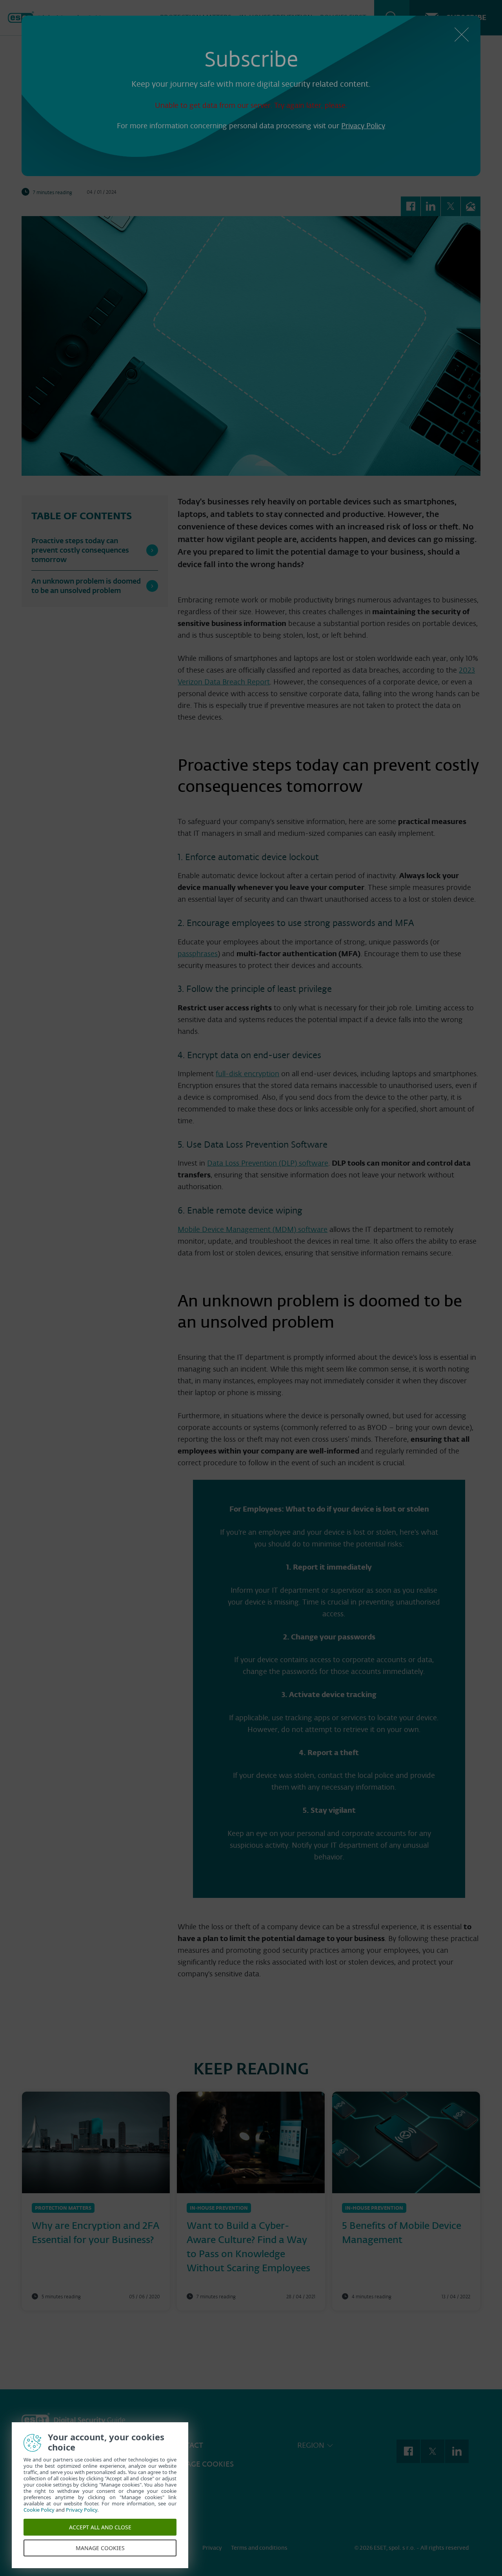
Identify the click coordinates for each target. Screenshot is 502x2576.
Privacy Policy (363, 126)
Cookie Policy (41, 2510)
